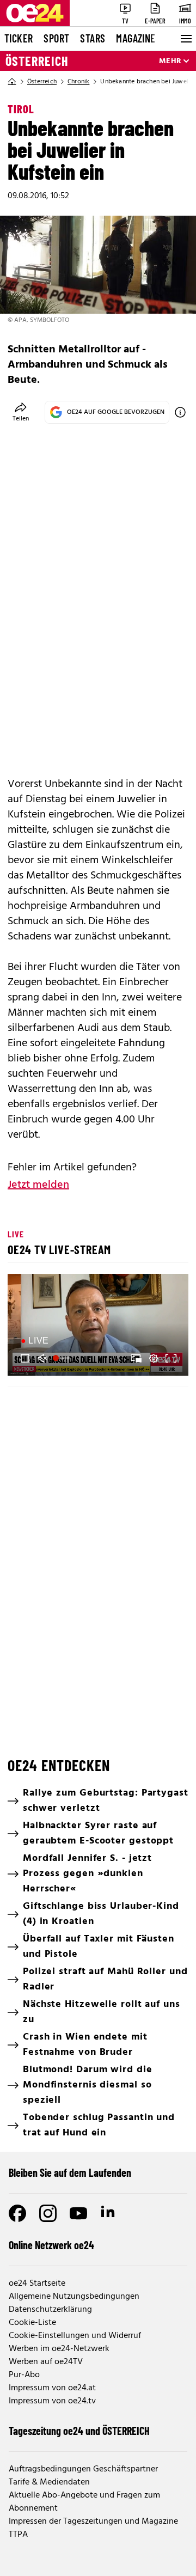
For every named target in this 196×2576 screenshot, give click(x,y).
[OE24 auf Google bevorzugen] (180, 412)
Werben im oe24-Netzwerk (59, 2349)
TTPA (18, 2535)
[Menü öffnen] (185, 39)
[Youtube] (78, 2213)
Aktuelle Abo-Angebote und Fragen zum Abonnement (84, 2502)
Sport (56, 38)
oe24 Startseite (37, 2284)
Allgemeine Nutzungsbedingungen (74, 2297)
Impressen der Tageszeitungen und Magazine (93, 2522)
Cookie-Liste (32, 2323)
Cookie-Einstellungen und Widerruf (75, 2336)
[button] (25, 1358)
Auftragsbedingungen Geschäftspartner (83, 2469)
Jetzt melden (38, 1185)
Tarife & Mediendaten (49, 2482)
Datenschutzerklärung (50, 2310)
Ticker (19, 38)
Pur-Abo (24, 2375)
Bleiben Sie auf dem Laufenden (70, 2172)
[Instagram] (48, 2213)
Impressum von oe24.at (52, 2388)
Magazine (136, 38)
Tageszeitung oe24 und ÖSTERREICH (79, 2431)
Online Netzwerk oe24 (51, 2245)
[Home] (12, 82)
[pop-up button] (154, 1358)
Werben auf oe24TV (46, 2362)
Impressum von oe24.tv (52, 2401)
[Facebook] (17, 2213)
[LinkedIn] (109, 2213)
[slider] (63, 1358)
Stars (93, 38)
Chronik (78, 82)
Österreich (37, 61)
